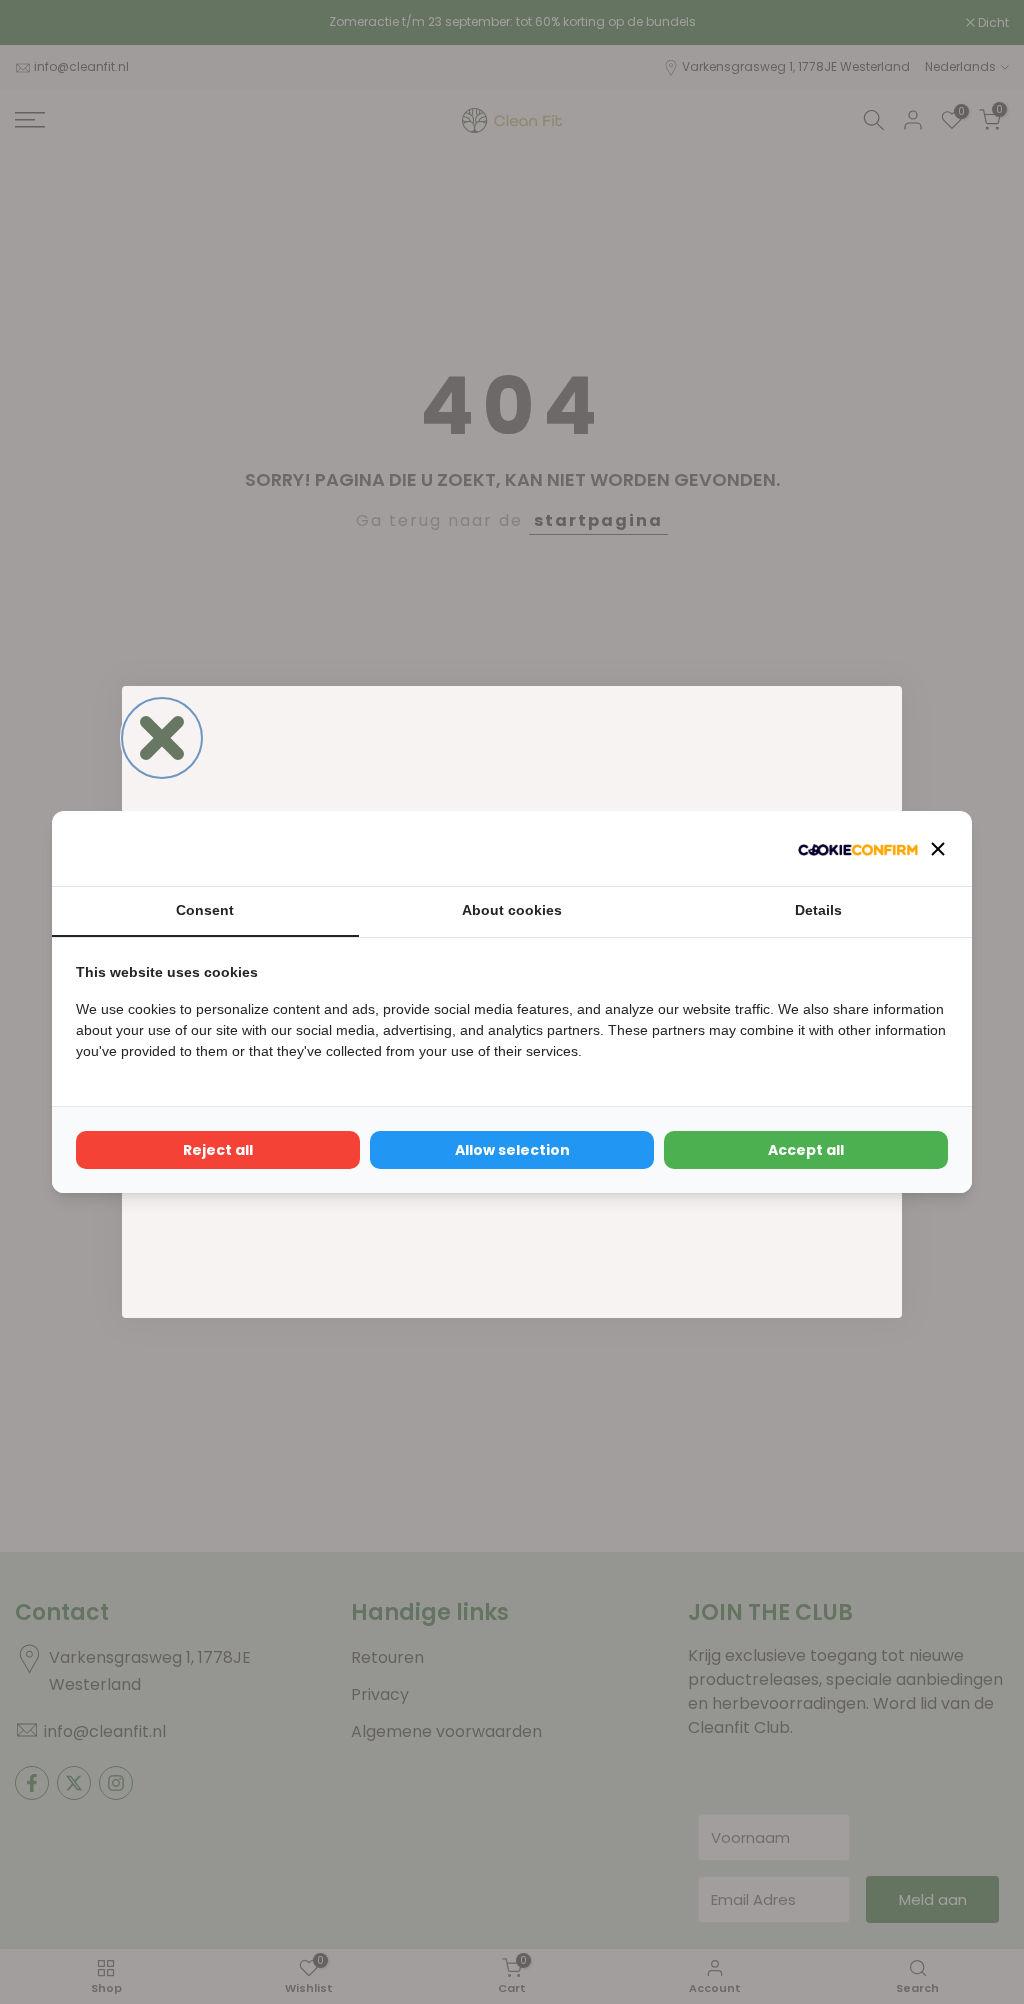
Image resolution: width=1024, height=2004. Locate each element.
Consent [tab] (205, 910)
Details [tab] (818, 910)
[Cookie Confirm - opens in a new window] (858, 848)
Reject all (218, 1150)
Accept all (806, 1150)
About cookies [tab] (512, 910)
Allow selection (512, 1150)
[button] (938, 849)
